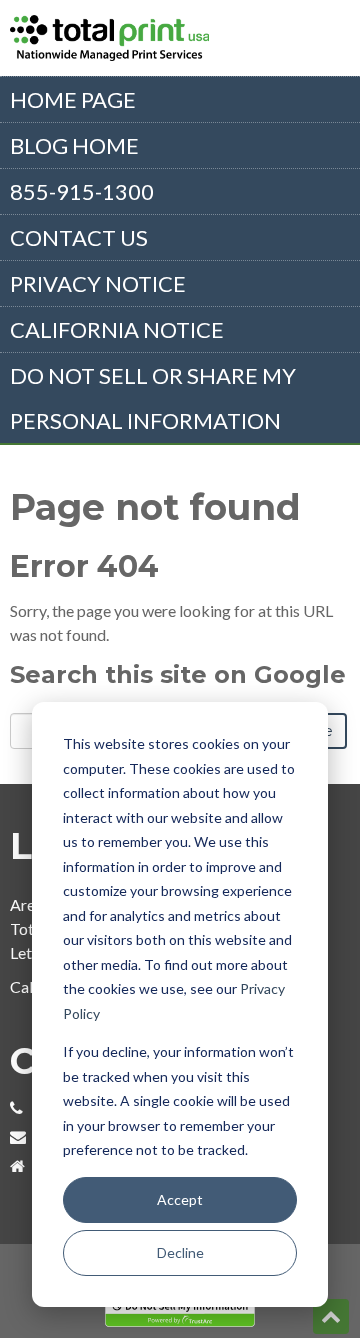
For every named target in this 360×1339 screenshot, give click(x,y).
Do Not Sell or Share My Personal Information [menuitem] (153, 398)
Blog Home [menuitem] (74, 145)
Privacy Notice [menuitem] (98, 283)
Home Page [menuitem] (73, 99)
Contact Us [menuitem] (79, 237)
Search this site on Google (178, 674)
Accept (180, 1199)
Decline (180, 1252)
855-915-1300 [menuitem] (82, 191)
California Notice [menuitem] (117, 329)
